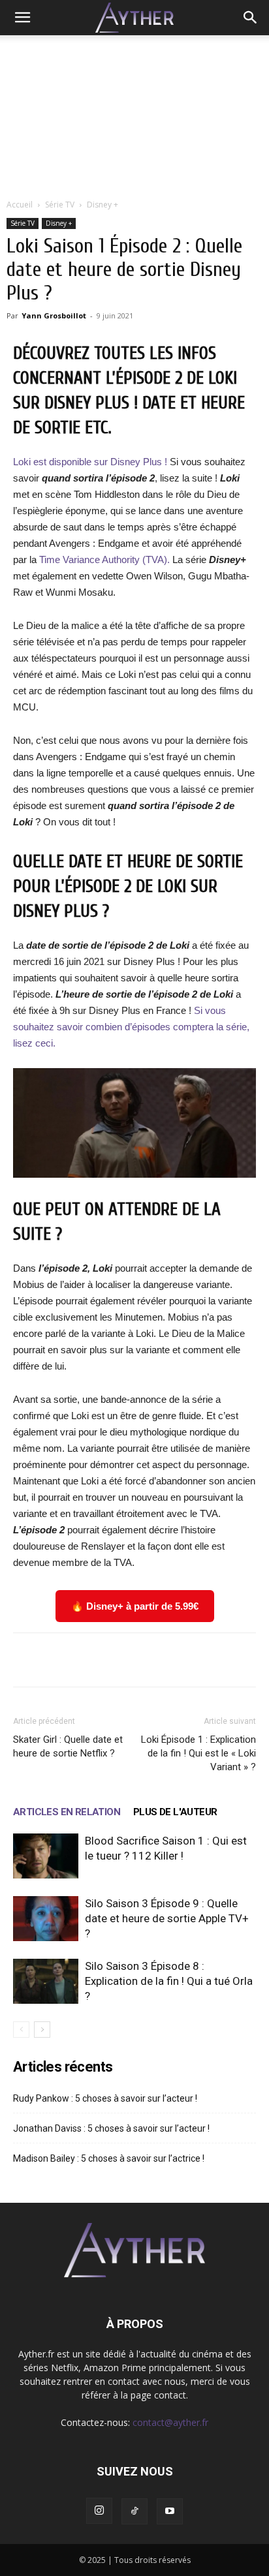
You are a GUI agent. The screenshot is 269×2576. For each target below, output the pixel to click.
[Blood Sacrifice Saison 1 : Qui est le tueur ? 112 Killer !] (46, 1856)
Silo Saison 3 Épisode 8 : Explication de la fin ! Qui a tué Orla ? (169, 1981)
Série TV (60, 205)
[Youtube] (170, 2511)
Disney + (103, 205)
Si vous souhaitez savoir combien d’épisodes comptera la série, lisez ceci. (131, 1027)
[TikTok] (134, 2511)
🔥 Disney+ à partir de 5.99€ (135, 1606)
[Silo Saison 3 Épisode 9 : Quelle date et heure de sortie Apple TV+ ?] (46, 1919)
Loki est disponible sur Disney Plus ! (91, 462)
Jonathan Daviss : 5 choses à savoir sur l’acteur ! (111, 2128)
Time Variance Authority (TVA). (104, 560)
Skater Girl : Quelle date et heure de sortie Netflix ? (68, 1746)
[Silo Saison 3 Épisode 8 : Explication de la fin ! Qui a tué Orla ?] (46, 1981)
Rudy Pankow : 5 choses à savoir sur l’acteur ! (105, 2098)
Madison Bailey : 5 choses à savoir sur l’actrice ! (109, 2158)
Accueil (20, 205)
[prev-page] (21, 2030)
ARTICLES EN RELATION (67, 1812)
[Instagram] (99, 2511)
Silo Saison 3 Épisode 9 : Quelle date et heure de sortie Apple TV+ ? (167, 1918)
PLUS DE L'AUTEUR (175, 1812)
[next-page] (42, 2030)
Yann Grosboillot (54, 315)
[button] (22, 18)
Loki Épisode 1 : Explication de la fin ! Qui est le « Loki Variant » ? (198, 1753)
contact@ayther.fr (170, 2422)
